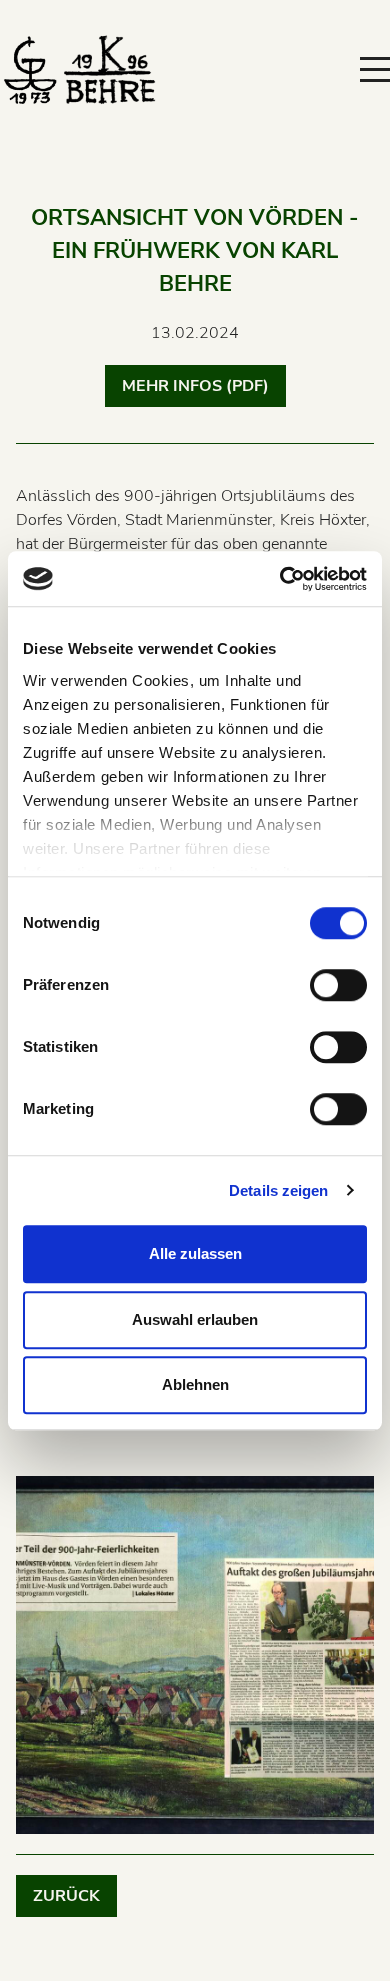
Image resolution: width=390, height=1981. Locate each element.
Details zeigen (278, 1190)
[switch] (338, 985)
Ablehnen (195, 1384)
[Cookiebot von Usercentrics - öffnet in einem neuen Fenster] (280, 579)
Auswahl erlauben (195, 1319)
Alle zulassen (195, 1253)
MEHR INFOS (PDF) (195, 386)
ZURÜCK (66, 1896)
